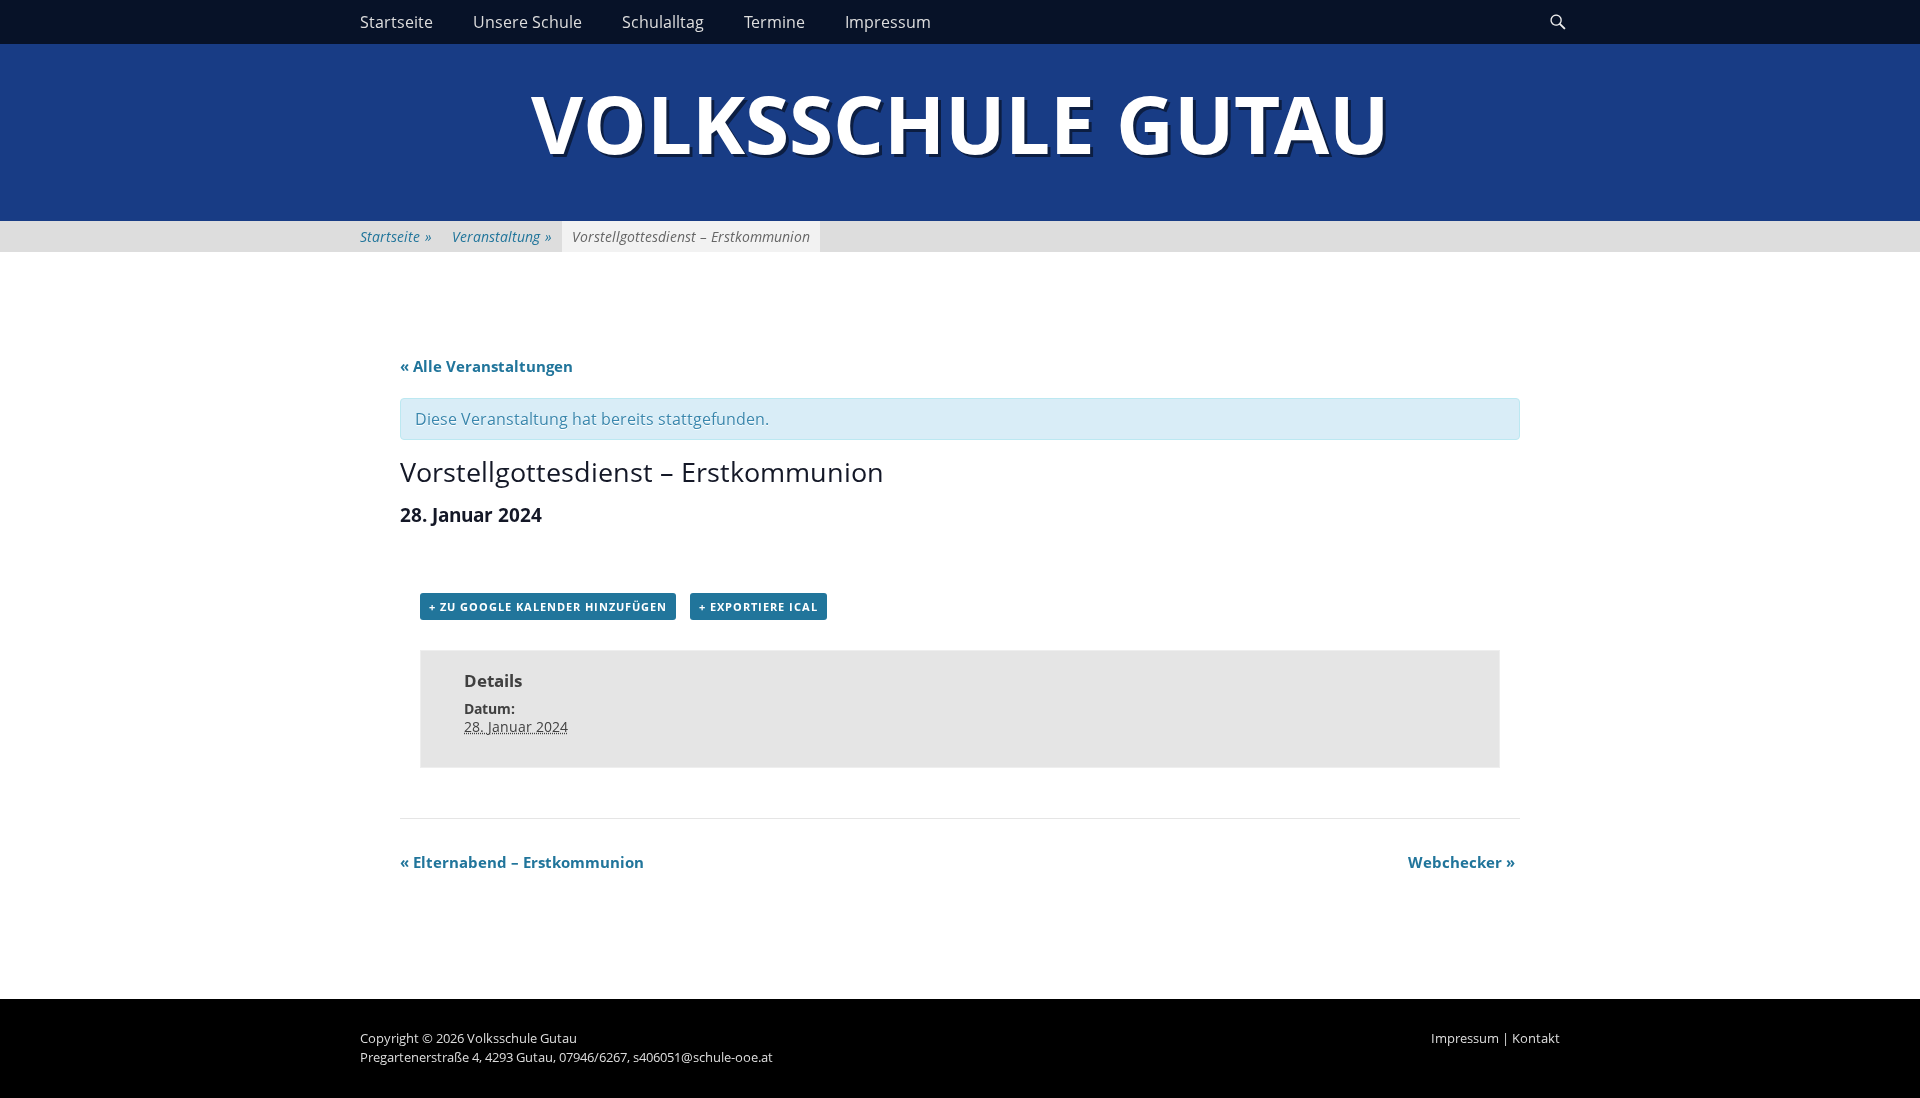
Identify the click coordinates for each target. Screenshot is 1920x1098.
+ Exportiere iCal (758, 606)
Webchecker (1461, 862)
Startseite (396, 22)
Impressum (888, 22)
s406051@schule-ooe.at (703, 1057)
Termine (774, 22)
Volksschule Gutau (960, 122)
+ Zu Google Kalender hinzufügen (548, 606)
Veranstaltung (502, 236)
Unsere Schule (527, 22)
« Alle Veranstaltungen (486, 366)
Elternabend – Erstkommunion (522, 862)
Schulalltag (663, 22)
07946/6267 (593, 1057)
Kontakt (1536, 1038)
